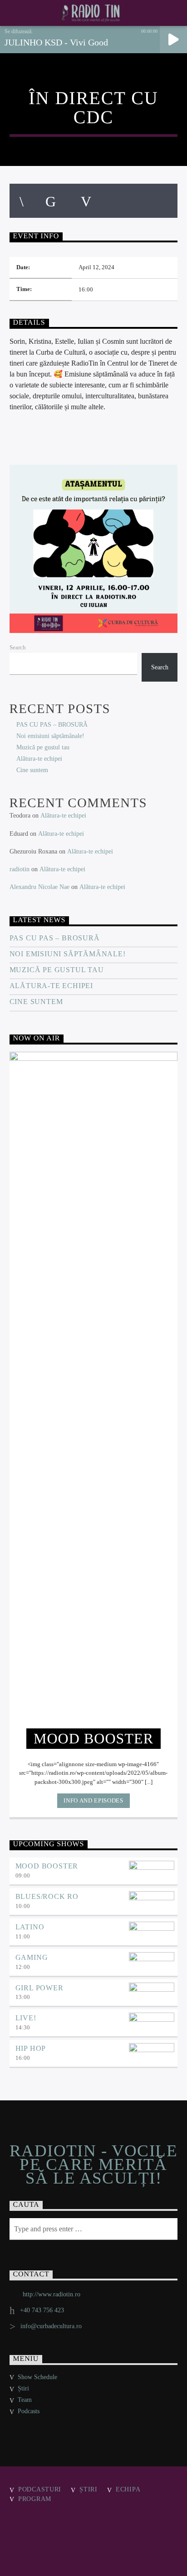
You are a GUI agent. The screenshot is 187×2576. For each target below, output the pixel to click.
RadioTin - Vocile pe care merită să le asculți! (93, 2165)
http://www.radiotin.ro (52, 2294)
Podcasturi (40, 2489)
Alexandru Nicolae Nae (39, 887)
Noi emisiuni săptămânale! (50, 736)
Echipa (128, 2489)
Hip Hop (31, 2048)
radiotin (20, 869)
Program (35, 2499)
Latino (30, 1927)
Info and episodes (93, 1800)
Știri (23, 2388)
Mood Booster (47, 1866)
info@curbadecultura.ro (51, 2326)
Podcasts (29, 2411)
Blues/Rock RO (47, 1896)
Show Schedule (37, 2377)
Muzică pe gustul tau (43, 747)
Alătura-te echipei (39, 759)
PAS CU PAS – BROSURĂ (52, 725)
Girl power (39, 1988)
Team (25, 2400)
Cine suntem (32, 770)
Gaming (32, 1957)
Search (18, 648)
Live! (26, 2018)
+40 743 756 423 (42, 2310)
